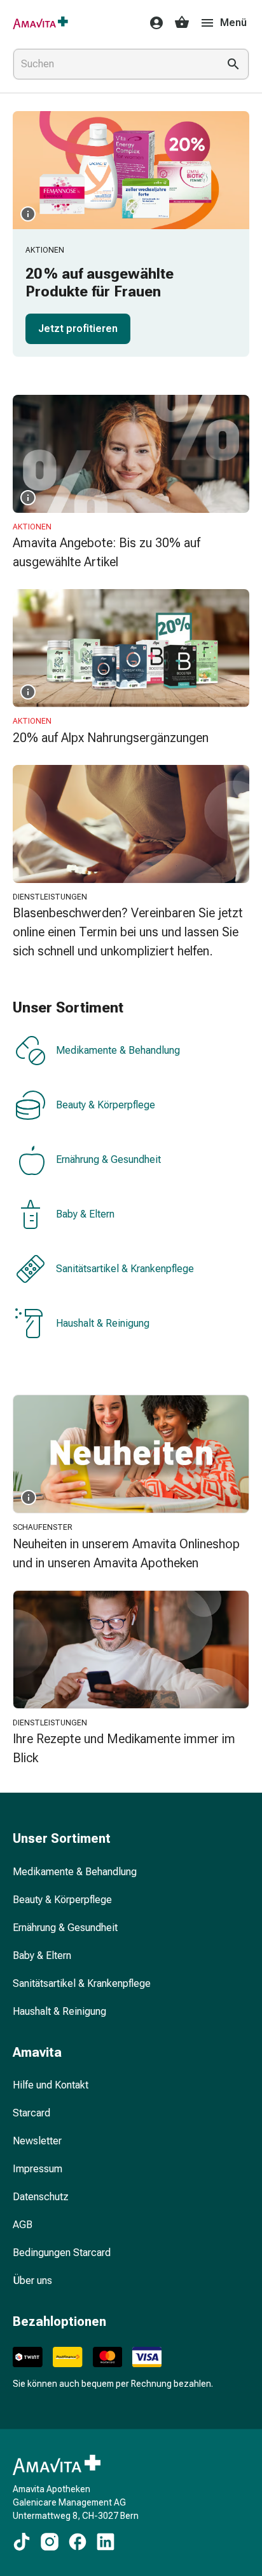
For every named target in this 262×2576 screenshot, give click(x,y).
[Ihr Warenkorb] (182, 23)
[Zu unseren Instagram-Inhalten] (50, 2542)
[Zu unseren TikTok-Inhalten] (22, 2542)
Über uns (32, 2281)
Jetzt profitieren (78, 329)
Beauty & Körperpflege (106, 1105)
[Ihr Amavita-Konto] (153, 23)
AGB (23, 2225)
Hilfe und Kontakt (51, 2085)
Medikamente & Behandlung (118, 1051)
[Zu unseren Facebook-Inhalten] (78, 2542)
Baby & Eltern (85, 1215)
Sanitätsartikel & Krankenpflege (125, 1269)
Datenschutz (41, 2197)
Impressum (38, 2169)
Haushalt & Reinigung (103, 1324)
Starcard (31, 2113)
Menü (233, 23)
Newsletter (37, 2141)
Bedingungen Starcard (62, 2253)
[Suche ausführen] (233, 64)
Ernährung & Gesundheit (108, 1160)
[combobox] (113, 64)
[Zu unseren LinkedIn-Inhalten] (106, 2542)
